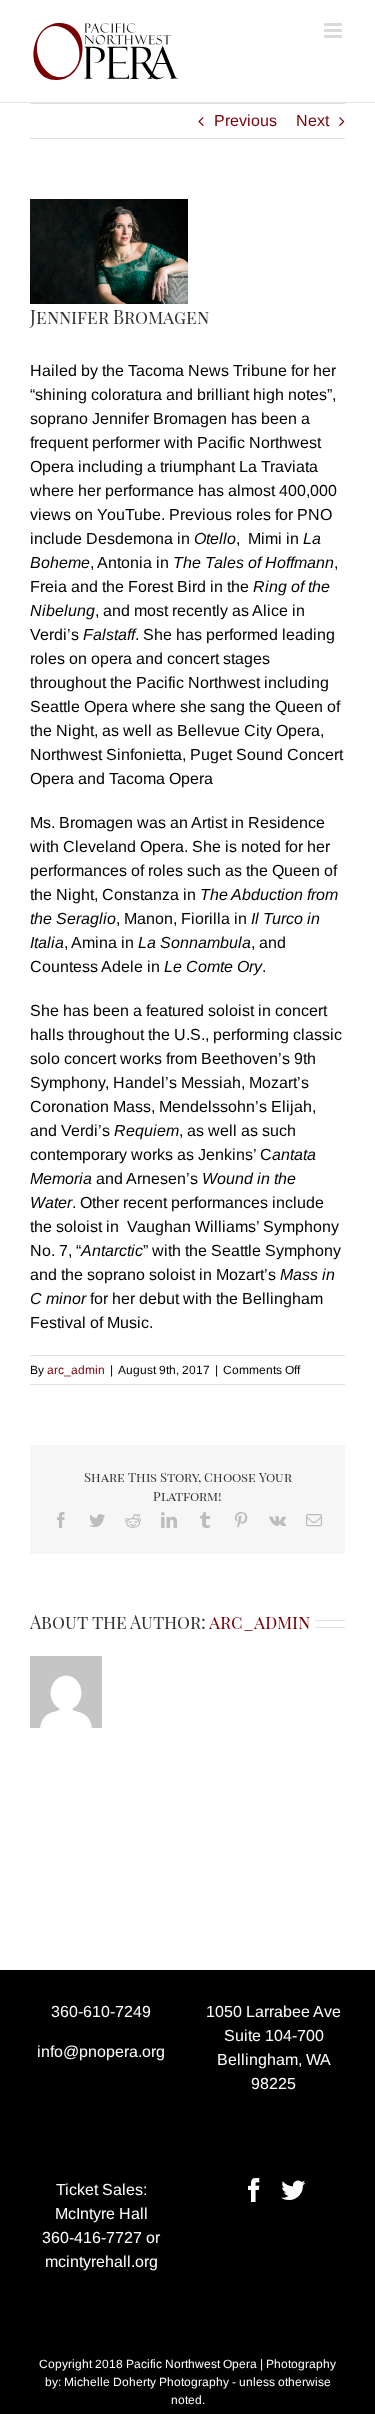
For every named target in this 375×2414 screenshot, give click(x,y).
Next (312, 120)
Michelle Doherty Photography (146, 2382)
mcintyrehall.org (101, 2261)
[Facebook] (254, 2190)
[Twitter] (293, 2190)
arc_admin (76, 1370)
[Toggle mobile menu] (334, 30)
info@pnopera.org (101, 2051)
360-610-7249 (101, 2011)
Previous (245, 120)
